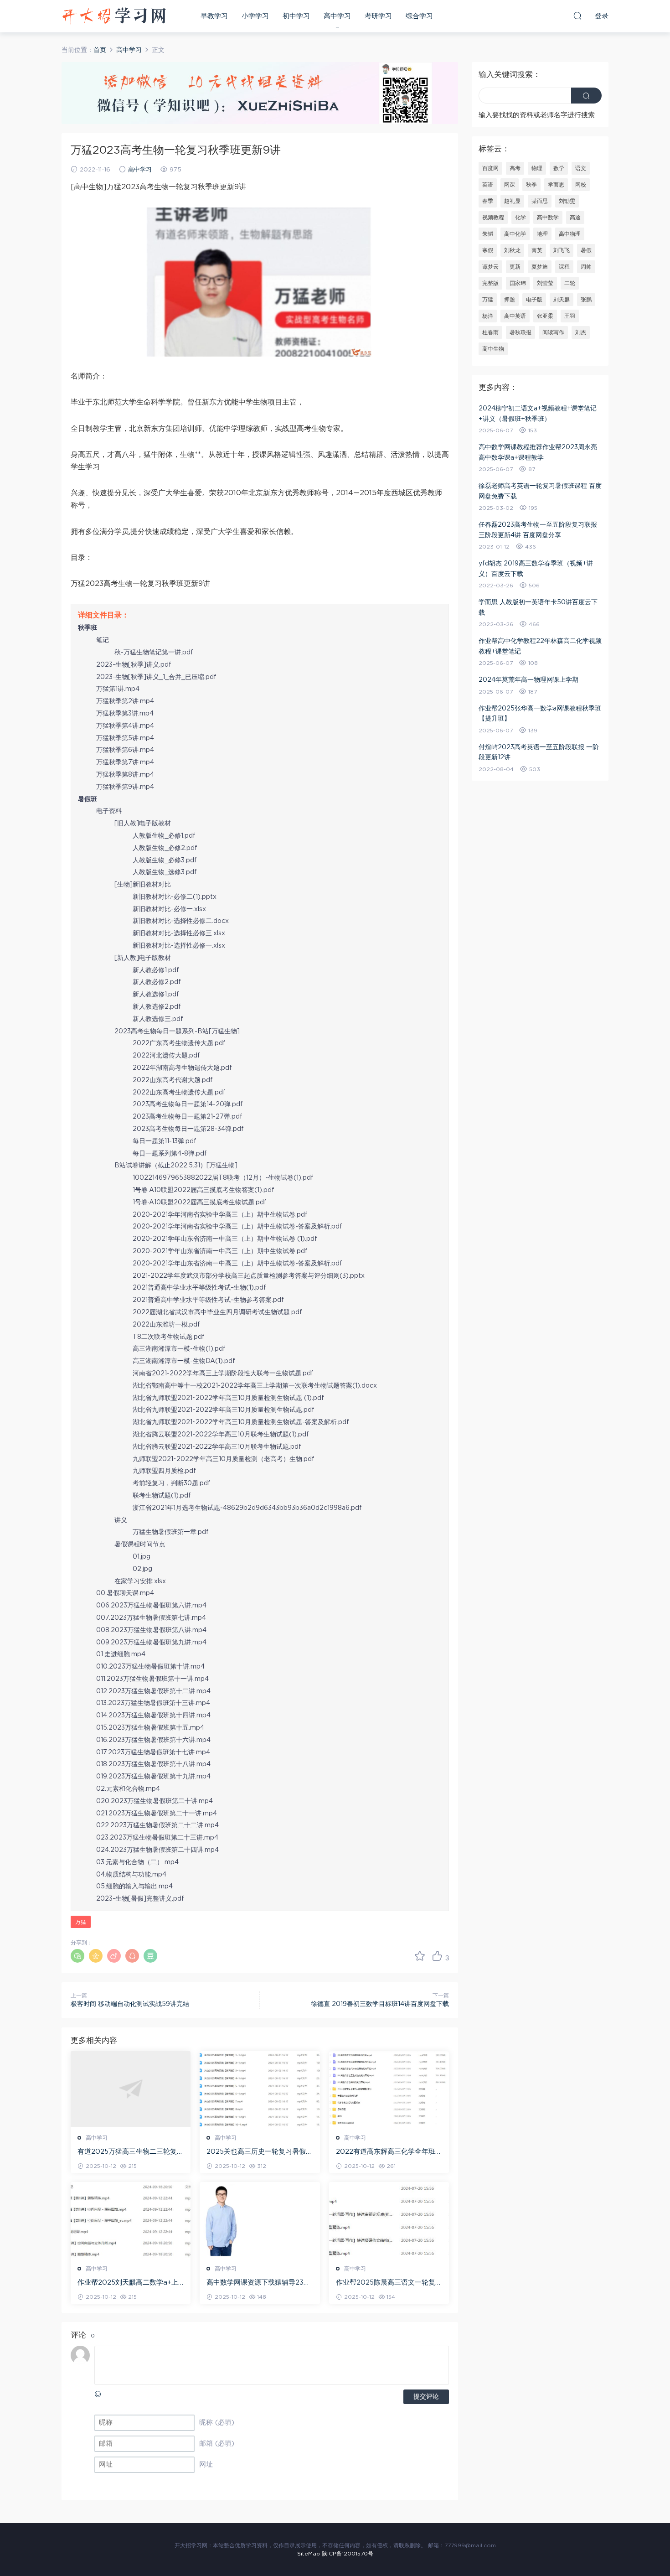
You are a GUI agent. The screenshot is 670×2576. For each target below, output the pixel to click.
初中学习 (296, 16)
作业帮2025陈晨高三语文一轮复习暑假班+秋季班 (389, 2283)
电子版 (534, 300)
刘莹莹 (545, 283)
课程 (564, 267)
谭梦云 (490, 267)
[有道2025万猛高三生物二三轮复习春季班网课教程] (131, 2089)
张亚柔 (545, 316)
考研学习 (378, 16)
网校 (581, 185)
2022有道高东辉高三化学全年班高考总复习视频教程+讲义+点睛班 (389, 2152)
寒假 (488, 250)
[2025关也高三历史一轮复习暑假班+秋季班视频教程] (260, 2089)
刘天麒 (562, 300)
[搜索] (577, 16)
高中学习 (337, 16)
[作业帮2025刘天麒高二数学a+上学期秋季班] (131, 2220)
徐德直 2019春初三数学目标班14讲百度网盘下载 (380, 2004)
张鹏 (586, 300)
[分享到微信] (77, 1956)
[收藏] (420, 1956)
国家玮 (518, 283)
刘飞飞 (562, 250)
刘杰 (581, 332)
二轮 (570, 283)
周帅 (586, 267)
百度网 (490, 168)
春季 (488, 201)
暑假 (586, 250)
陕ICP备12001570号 (348, 2554)
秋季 (531, 185)
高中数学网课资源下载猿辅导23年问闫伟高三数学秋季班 (258, 2283)
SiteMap (309, 2554)
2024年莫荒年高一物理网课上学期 (528, 680)
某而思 (540, 201)
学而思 (556, 185)
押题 (510, 300)
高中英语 (515, 316)
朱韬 (488, 234)
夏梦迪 (540, 267)
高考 (515, 168)
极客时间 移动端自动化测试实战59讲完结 (130, 2004)
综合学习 (419, 16)
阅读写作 (553, 332)
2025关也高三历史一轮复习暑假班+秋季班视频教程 (260, 2152)
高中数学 (548, 218)
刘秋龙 (512, 250)
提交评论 (426, 2397)
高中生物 (493, 349)
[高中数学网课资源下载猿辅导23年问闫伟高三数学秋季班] (260, 2220)
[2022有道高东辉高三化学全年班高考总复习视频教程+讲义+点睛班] (389, 2089)
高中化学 (515, 234)
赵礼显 (512, 201)
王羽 (570, 316)
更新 (515, 267)
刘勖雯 (567, 201)
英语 (488, 185)
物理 (537, 168)
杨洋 (488, 316)
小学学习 (255, 16)
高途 (575, 218)
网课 (510, 185)
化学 (521, 218)
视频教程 (493, 218)
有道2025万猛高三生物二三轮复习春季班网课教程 (131, 2152)
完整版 (490, 283)
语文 (581, 168)
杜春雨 (490, 332)
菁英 (537, 250)
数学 (559, 168)
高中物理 (570, 234)
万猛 (81, 1922)
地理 (542, 234)
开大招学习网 (114, 16)
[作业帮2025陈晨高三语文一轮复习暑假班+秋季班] (389, 2220)
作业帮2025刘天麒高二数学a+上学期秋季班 (128, 2283)
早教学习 (214, 16)
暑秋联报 (521, 332)
